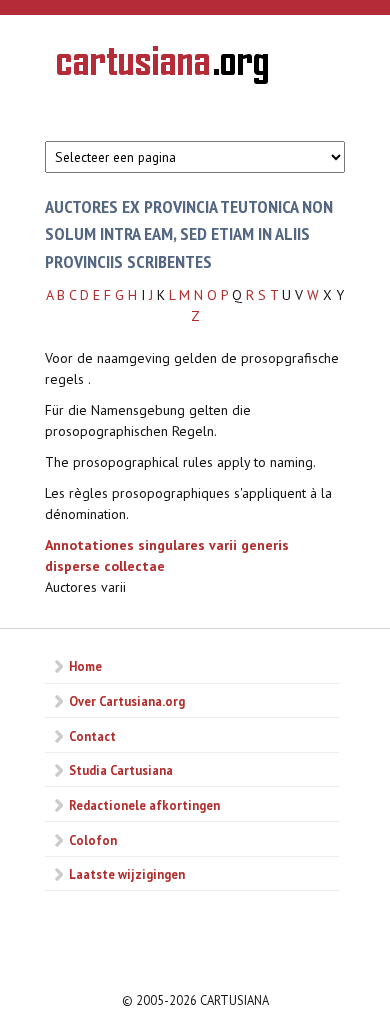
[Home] (162, 68)
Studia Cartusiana (121, 770)
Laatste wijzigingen (127, 874)
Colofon (93, 840)
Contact (92, 736)
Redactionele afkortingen (144, 805)
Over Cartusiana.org (127, 701)
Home (85, 666)
